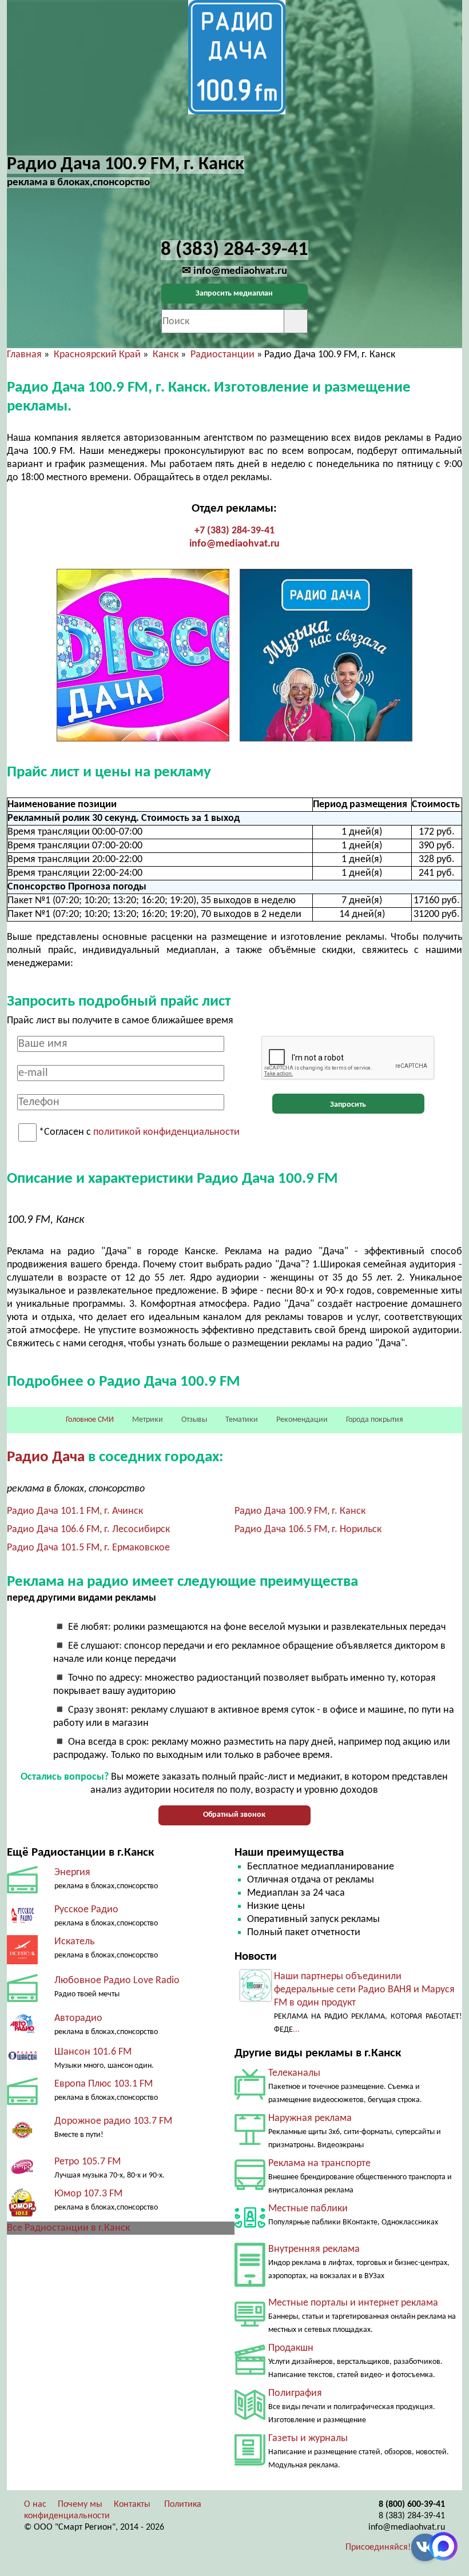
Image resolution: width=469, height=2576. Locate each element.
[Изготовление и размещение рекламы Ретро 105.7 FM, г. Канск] (22, 2173)
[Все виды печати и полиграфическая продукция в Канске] (250, 2417)
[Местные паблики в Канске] (250, 2230)
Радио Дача (47, 1458)
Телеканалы (294, 2073)
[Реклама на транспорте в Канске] (250, 2188)
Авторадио (78, 2018)
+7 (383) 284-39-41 (234, 531)
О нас (35, 2505)
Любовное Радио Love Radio (117, 1981)
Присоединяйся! (378, 2547)
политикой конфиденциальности (166, 1133)
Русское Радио (86, 1910)
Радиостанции (222, 355)
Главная (24, 355)
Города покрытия (375, 1420)
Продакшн (291, 2348)
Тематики (242, 1420)
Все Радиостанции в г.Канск (68, 2228)
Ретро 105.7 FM (88, 2162)
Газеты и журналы (308, 2439)
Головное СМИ (90, 1420)
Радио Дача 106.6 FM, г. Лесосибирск (88, 1530)
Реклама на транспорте (319, 2164)
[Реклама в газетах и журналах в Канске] (250, 2463)
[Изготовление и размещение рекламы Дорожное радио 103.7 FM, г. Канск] (22, 2143)
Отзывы (194, 1420)
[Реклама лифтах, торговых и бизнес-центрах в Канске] (250, 2284)
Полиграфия (295, 2393)
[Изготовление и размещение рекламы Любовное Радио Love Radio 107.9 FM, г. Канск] (22, 1999)
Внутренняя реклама (314, 2249)
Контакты (132, 2505)
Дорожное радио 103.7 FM (113, 2121)
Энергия (72, 1873)
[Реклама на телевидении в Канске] (250, 2097)
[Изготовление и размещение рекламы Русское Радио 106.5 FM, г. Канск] (22, 1921)
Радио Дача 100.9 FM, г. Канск (300, 1511)
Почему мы (80, 2505)
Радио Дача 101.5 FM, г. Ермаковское (88, 1548)
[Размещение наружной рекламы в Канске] (250, 2142)
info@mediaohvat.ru (234, 544)
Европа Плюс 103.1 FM (104, 2084)
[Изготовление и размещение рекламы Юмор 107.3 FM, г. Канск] (22, 2215)
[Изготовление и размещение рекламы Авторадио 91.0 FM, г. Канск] (22, 2033)
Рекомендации (302, 1420)
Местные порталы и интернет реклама (353, 2303)
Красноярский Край (97, 355)
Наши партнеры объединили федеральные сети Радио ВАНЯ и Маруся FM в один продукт (364, 1990)
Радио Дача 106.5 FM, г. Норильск (308, 1530)
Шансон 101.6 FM (93, 2052)
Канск (166, 355)
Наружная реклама (310, 2118)
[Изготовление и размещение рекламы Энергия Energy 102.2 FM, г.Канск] (22, 1891)
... (296, 2030)
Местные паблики (308, 2209)
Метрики (148, 1420)
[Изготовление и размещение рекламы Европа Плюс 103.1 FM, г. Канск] (22, 2102)
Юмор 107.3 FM (88, 2194)
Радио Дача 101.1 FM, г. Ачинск (75, 1511)
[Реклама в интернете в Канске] (250, 2324)
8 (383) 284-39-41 (412, 2516)
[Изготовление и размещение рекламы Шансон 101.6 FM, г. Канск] (22, 2064)
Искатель (74, 1942)
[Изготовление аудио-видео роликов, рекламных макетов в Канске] (250, 2372)
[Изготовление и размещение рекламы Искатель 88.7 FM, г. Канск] (22, 1962)
